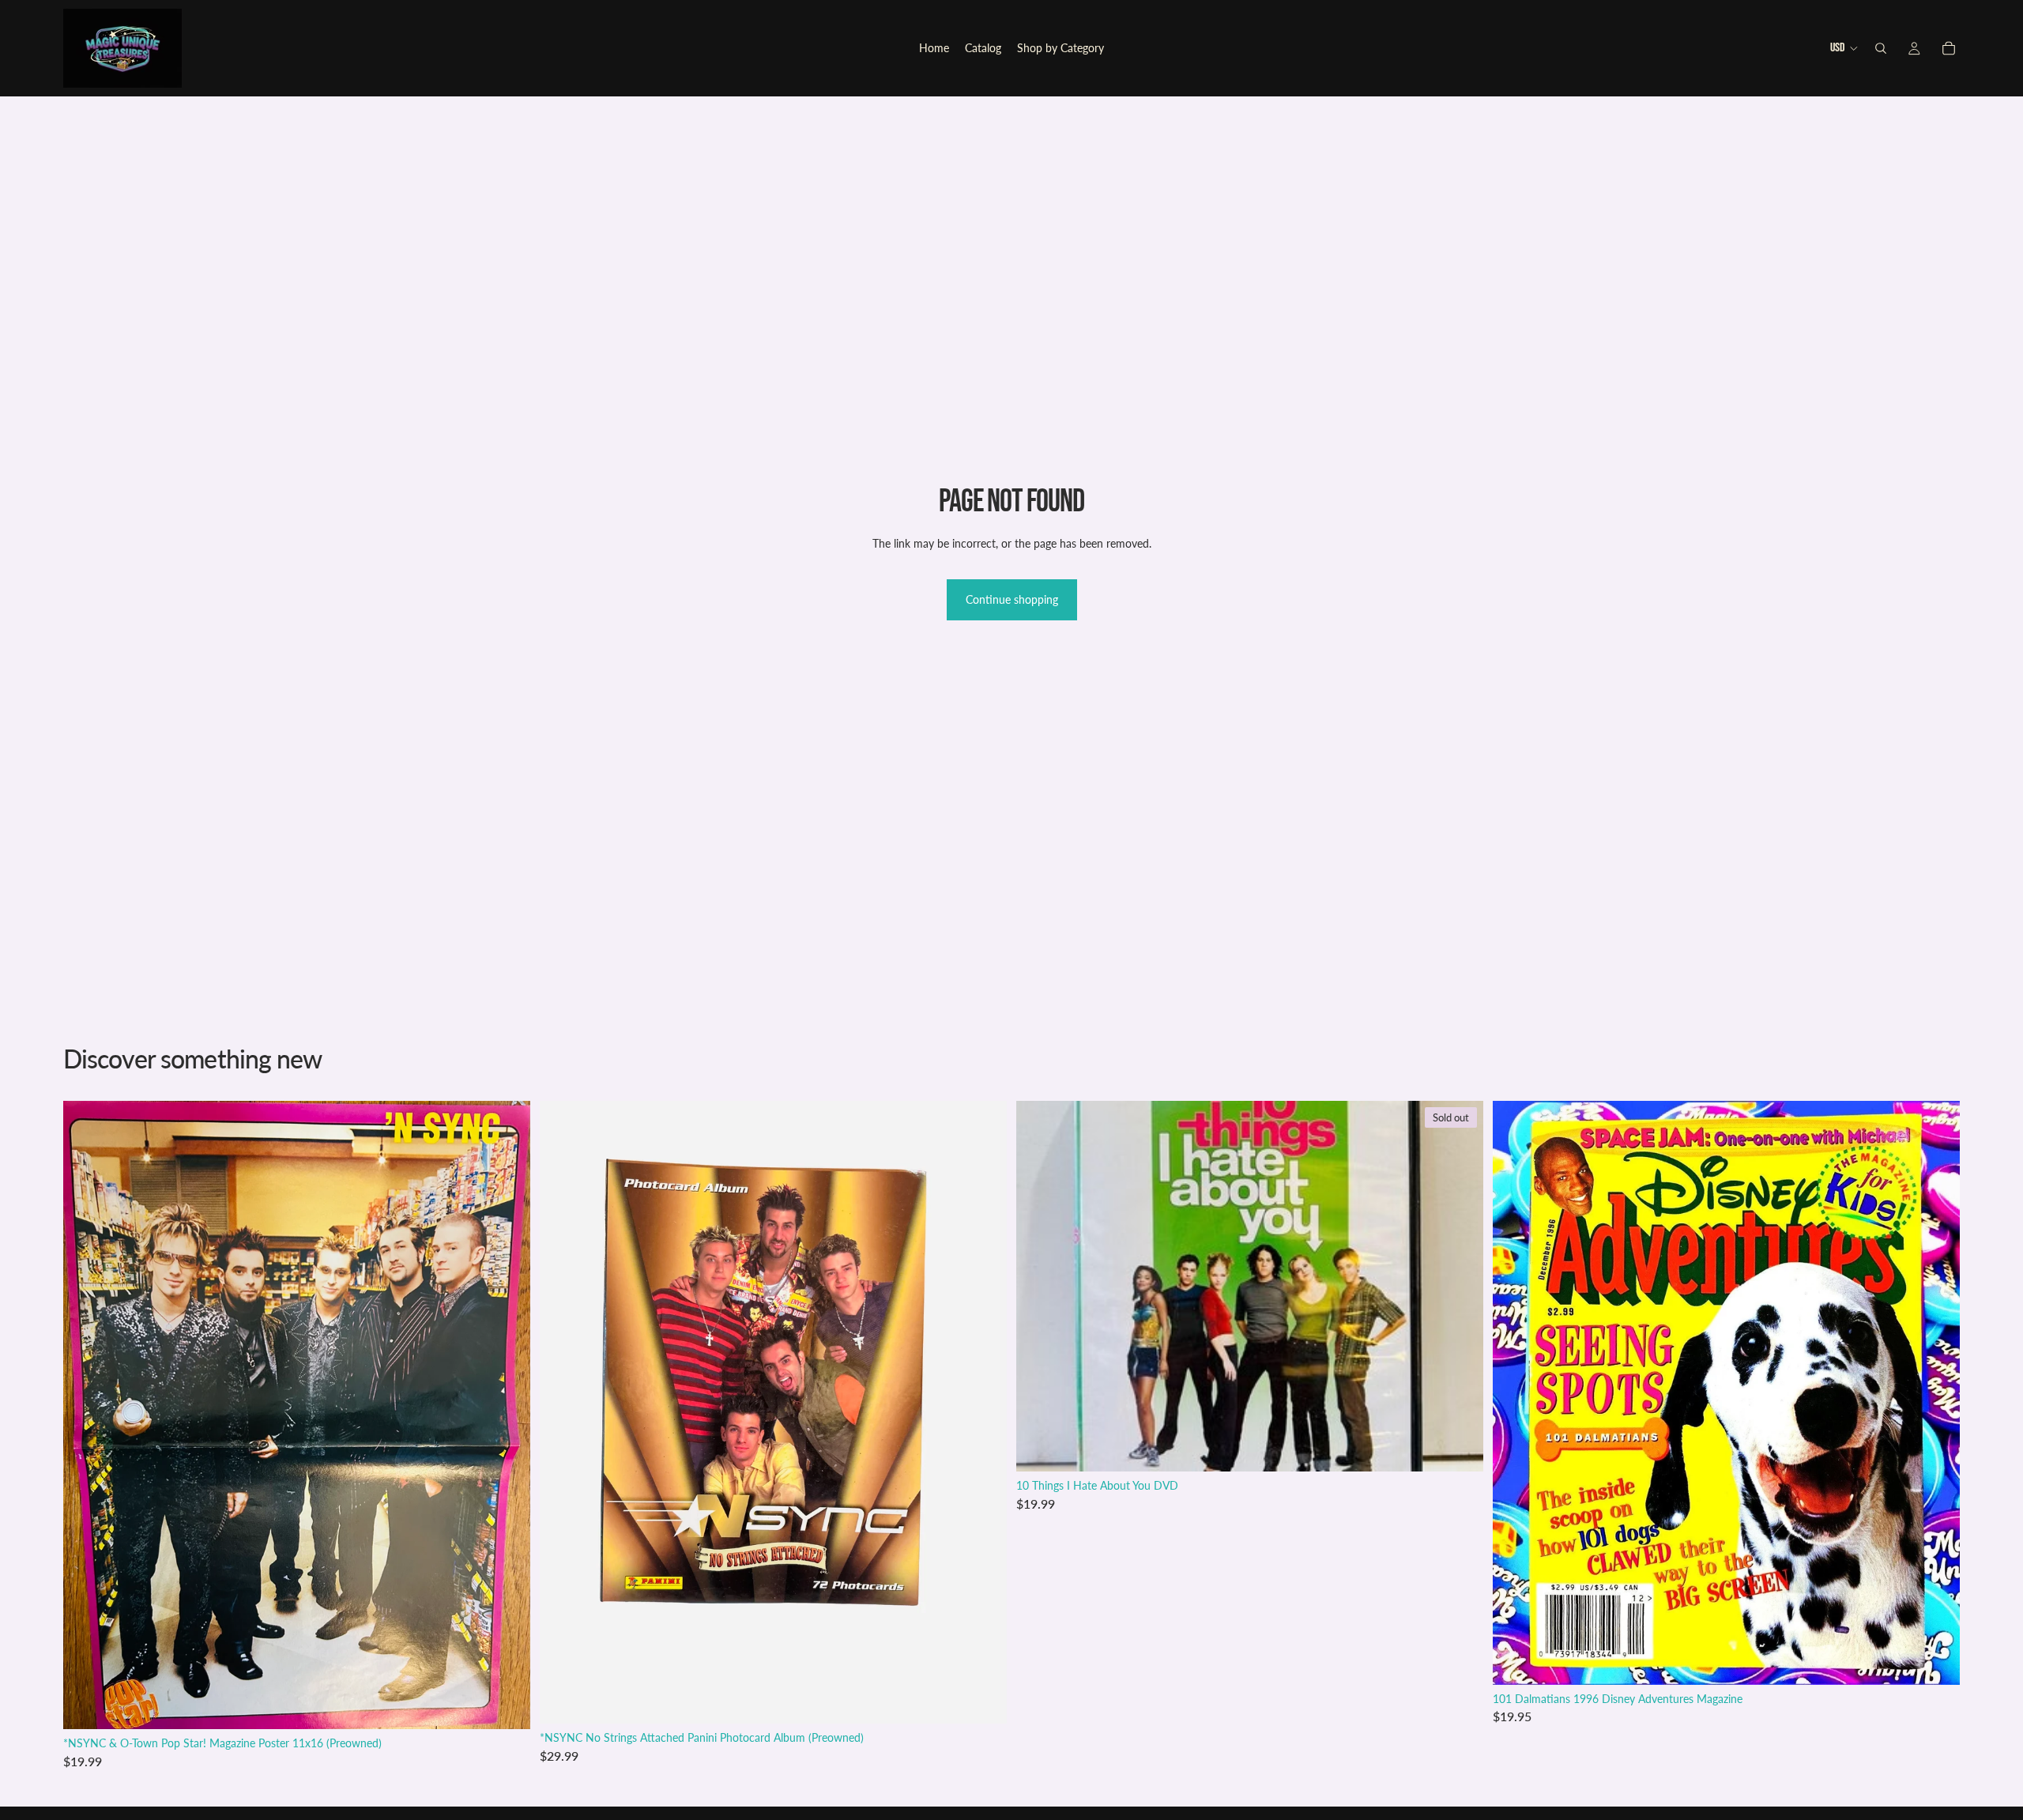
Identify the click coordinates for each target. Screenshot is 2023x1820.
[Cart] (1949, 48)
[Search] (1881, 48)
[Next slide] (1936, 1392)
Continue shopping (1012, 599)
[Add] (506, 1705)
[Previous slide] (1516, 1392)
